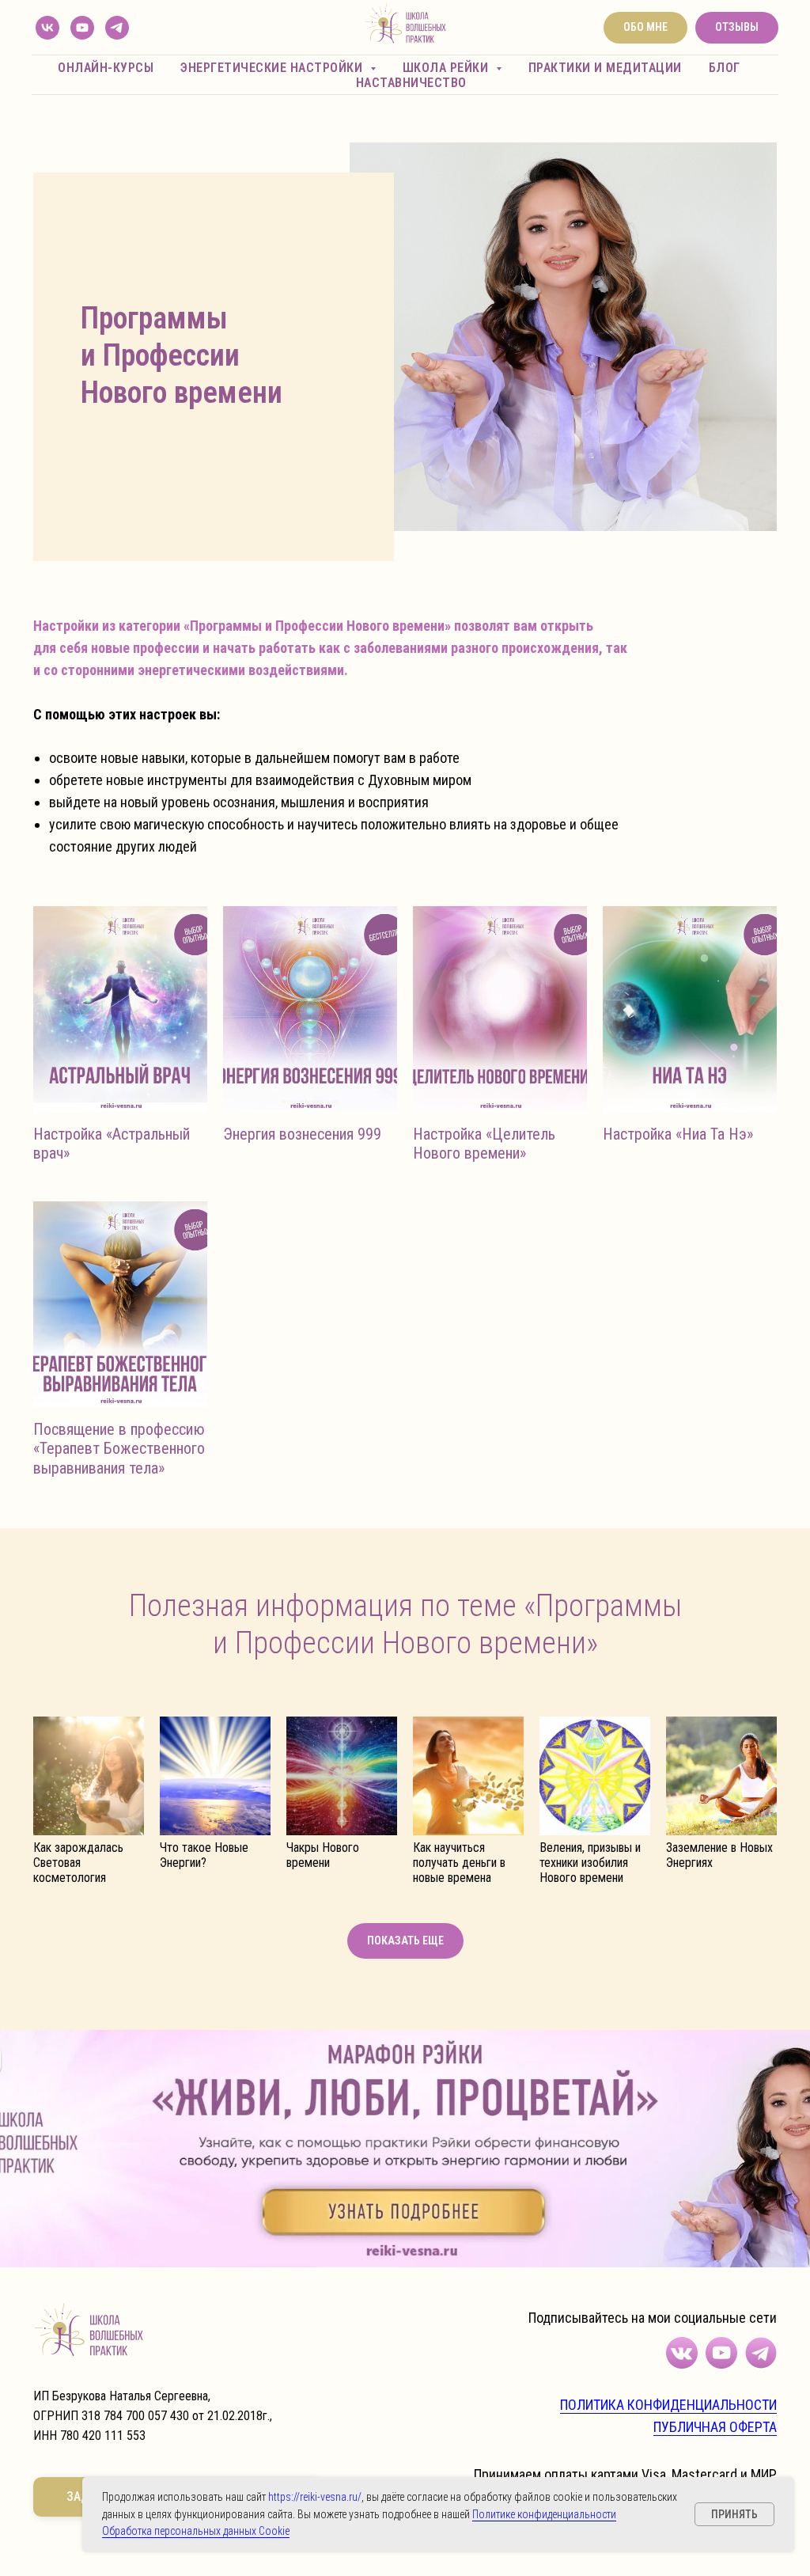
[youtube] (82, 28)
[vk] (47, 28)
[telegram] (117, 28)
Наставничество (411, 83)
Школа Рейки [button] (447, 68)
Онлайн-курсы (106, 68)
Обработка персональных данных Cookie (196, 2531)
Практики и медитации (605, 68)
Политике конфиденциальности (544, 2514)
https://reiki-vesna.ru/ (315, 2497)
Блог (725, 68)
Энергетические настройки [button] (273, 68)
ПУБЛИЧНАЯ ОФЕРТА (715, 2427)
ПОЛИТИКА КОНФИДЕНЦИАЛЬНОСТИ (668, 2405)
